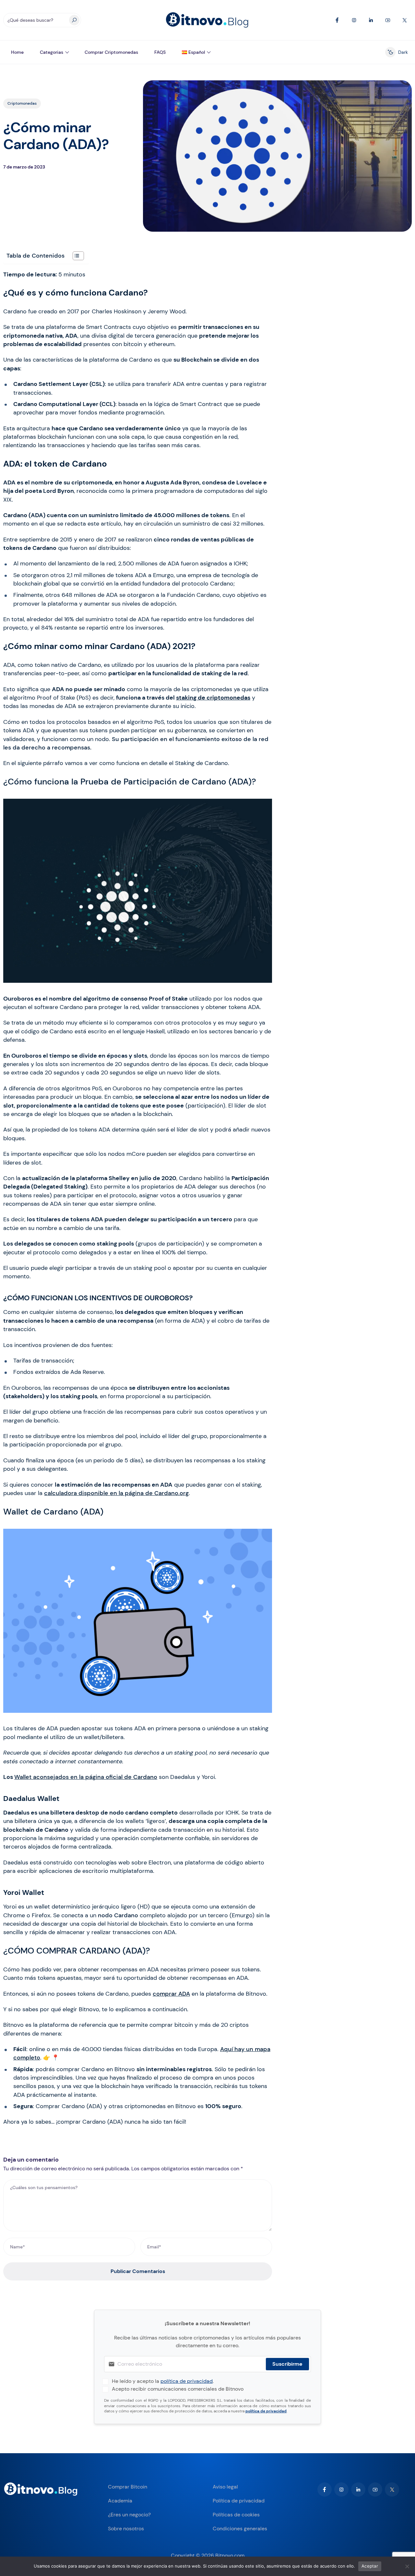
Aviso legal (225, 2487)
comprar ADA (171, 1994)
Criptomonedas (22, 103)
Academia (120, 2501)
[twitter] (392, 2489)
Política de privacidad (239, 2501)
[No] (407, 2566)
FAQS (160, 52)
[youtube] (375, 2489)
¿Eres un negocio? (129, 2515)
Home (17, 52)
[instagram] (341, 2489)
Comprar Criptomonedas (111, 52)
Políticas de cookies (236, 2515)
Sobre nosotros (126, 2529)
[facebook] (325, 2489)
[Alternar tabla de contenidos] (75, 256)
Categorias (52, 52)
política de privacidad (187, 2381)
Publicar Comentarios (138, 2271)
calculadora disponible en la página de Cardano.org (116, 1493)
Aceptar (370, 2566)
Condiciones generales (240, 2529)
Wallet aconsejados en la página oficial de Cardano (86, 1777)
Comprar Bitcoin (128, 2487)
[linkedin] (358, 2489)
